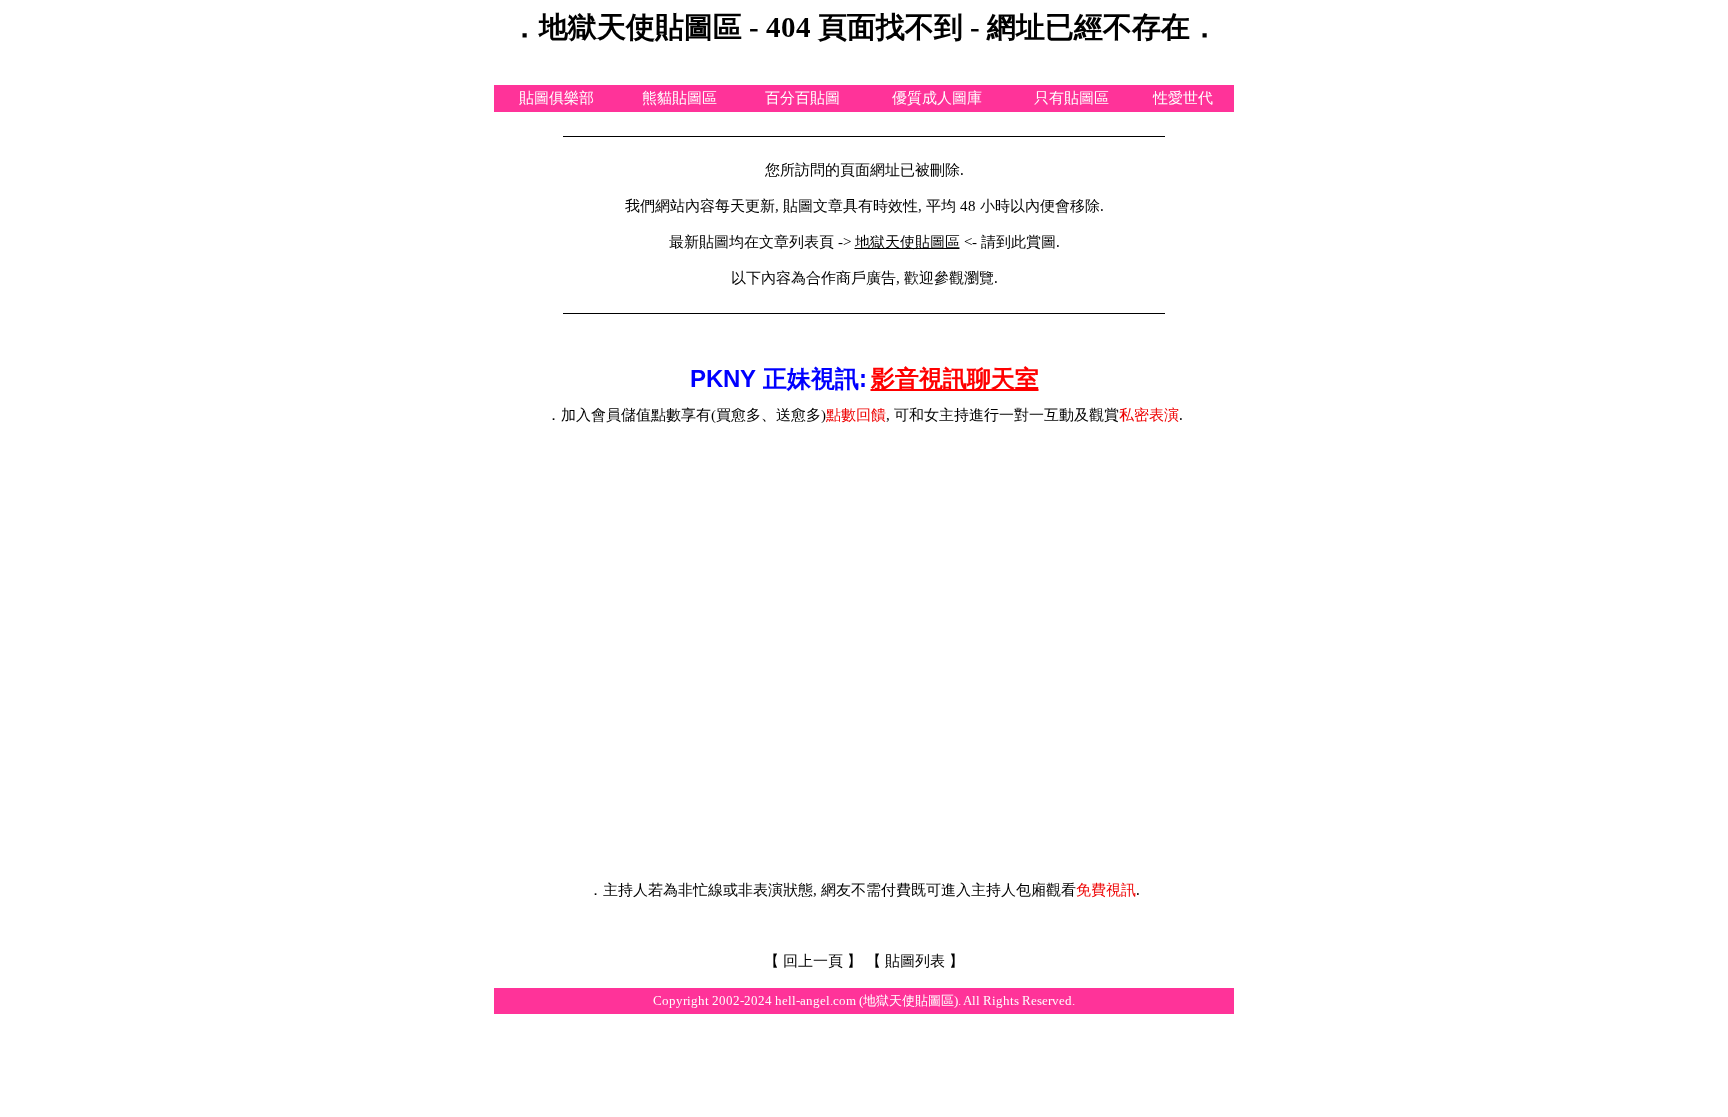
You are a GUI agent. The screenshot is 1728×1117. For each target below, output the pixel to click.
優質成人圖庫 (937, 98)
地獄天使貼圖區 (907, 242)
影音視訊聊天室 (955, 378)
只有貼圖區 (1071, 98)
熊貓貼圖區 (679, 98)
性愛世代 (1183, 98)
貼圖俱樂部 (556, 98)
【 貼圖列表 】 (915, 961)
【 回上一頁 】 (813, 961)
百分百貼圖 (802, 98)
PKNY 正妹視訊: (778, 378)
